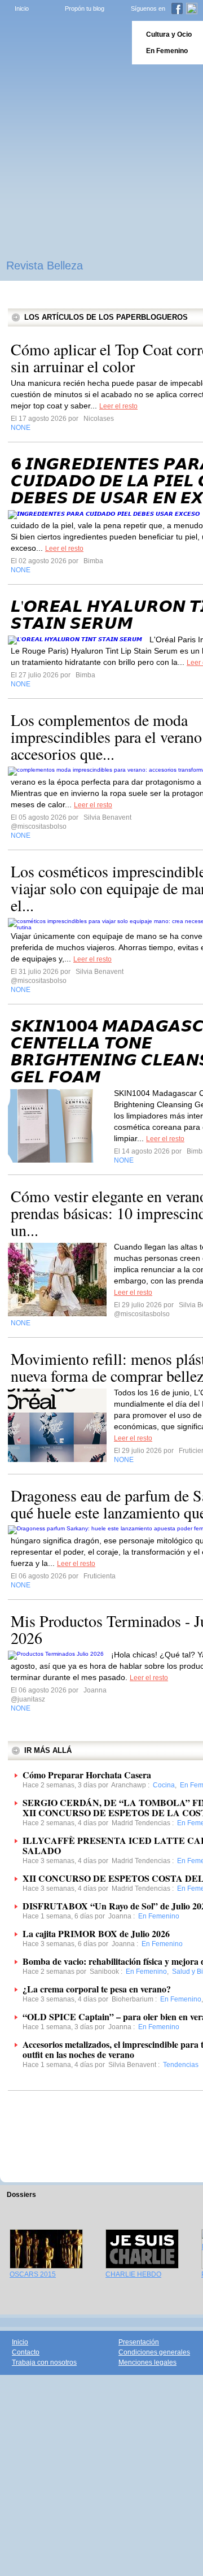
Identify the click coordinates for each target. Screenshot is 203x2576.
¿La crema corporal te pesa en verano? (97, 1989)
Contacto (26, 2352)
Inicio (22, 8)
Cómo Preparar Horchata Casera (87, 1775)
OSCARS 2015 (33, 2274)
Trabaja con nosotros (44, 2362)
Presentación (139, 2342)
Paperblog (62, 43)
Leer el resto (118, 406)
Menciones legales (147, 2362)
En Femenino (167, 51)
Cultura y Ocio (169, 34)
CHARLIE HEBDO (133, 2274)
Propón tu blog (85, 8)
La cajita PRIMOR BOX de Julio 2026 (96, 1933)
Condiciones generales (154, 2352)
